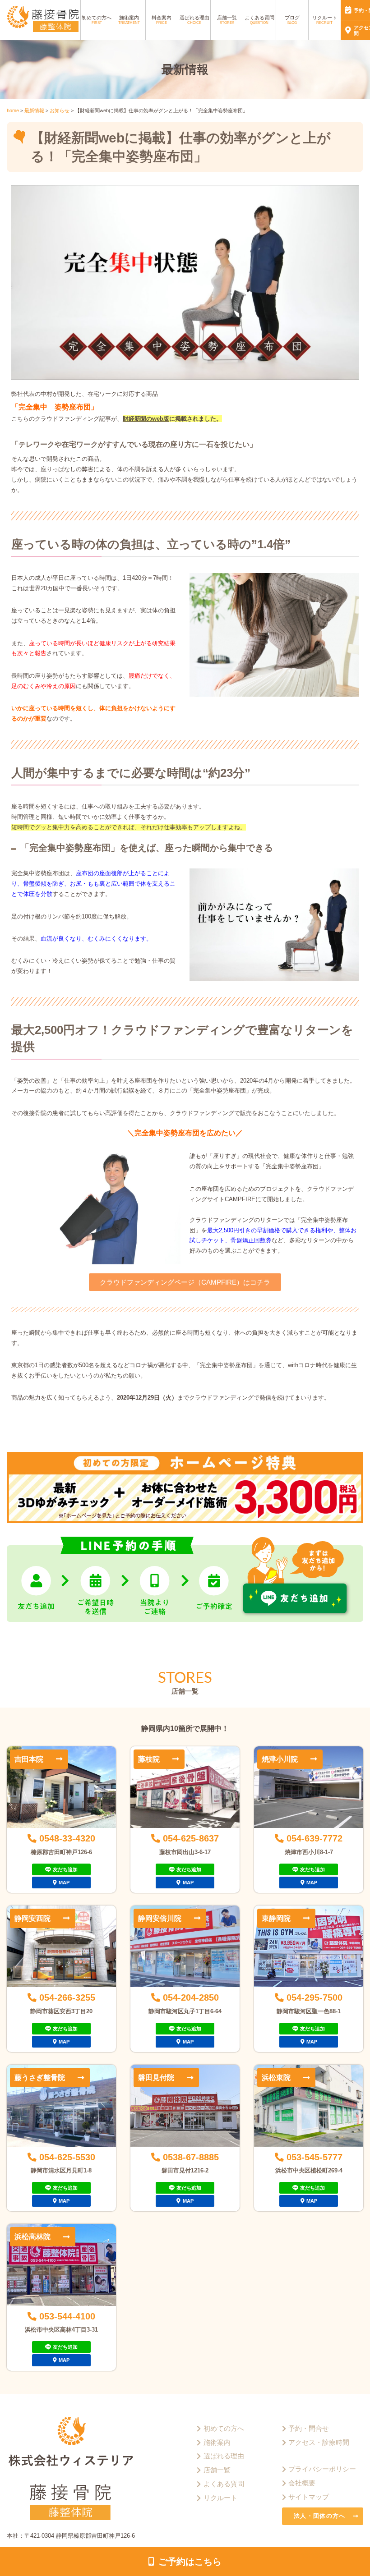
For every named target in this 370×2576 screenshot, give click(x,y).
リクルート (325, 20)
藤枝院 (149, 1759)
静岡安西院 (32, 1918)
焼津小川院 (280, 1759)
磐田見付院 (156, 2077)
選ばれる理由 (194, 20)
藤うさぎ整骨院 (40, 2077)
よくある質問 (259, 20)
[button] (185, 1282)
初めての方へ (97, 20)
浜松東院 (276, 2077)
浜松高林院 (32, 2236)
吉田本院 (29, 1759)
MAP (64, 1883)
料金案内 (162, 20)
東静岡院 (276, 1918)
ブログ (292, 20)
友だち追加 (65, 1869)
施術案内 (129, 20)
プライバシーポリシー (322, 2469)
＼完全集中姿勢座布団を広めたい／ (185, 1133)
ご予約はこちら (190, 2562)
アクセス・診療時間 (319, 2443)
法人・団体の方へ (320, 2516)
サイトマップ (309, 2497)
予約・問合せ (309, 2429)
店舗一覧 (227, 20)
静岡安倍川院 (160, 1918)
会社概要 (302, 2483)
